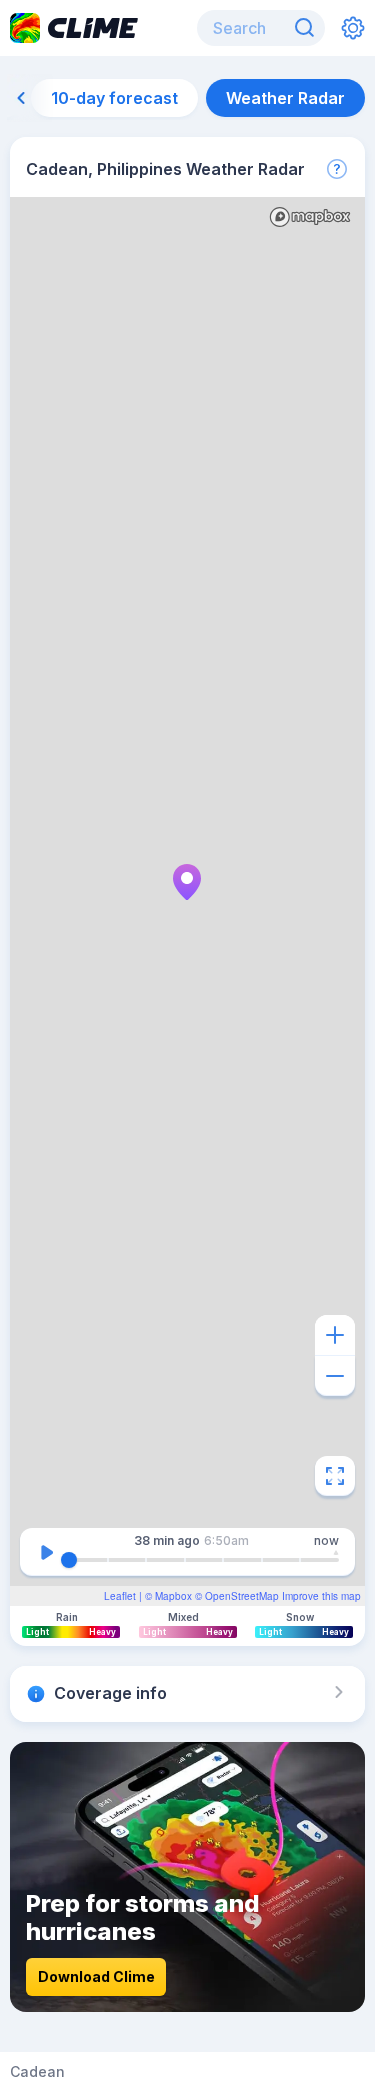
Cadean (37, 2072)
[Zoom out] (335, 1376)
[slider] (69, 1560)
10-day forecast (114, 98)
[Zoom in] (335, 1335)
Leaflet (120, 1596)
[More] (337, 169)
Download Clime (96, 1976)
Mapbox (173, 1596)
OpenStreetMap (242, 1596)
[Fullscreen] (335, 1476)
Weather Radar (285, 98)
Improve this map (321, 1596)
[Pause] (46, 1552)
